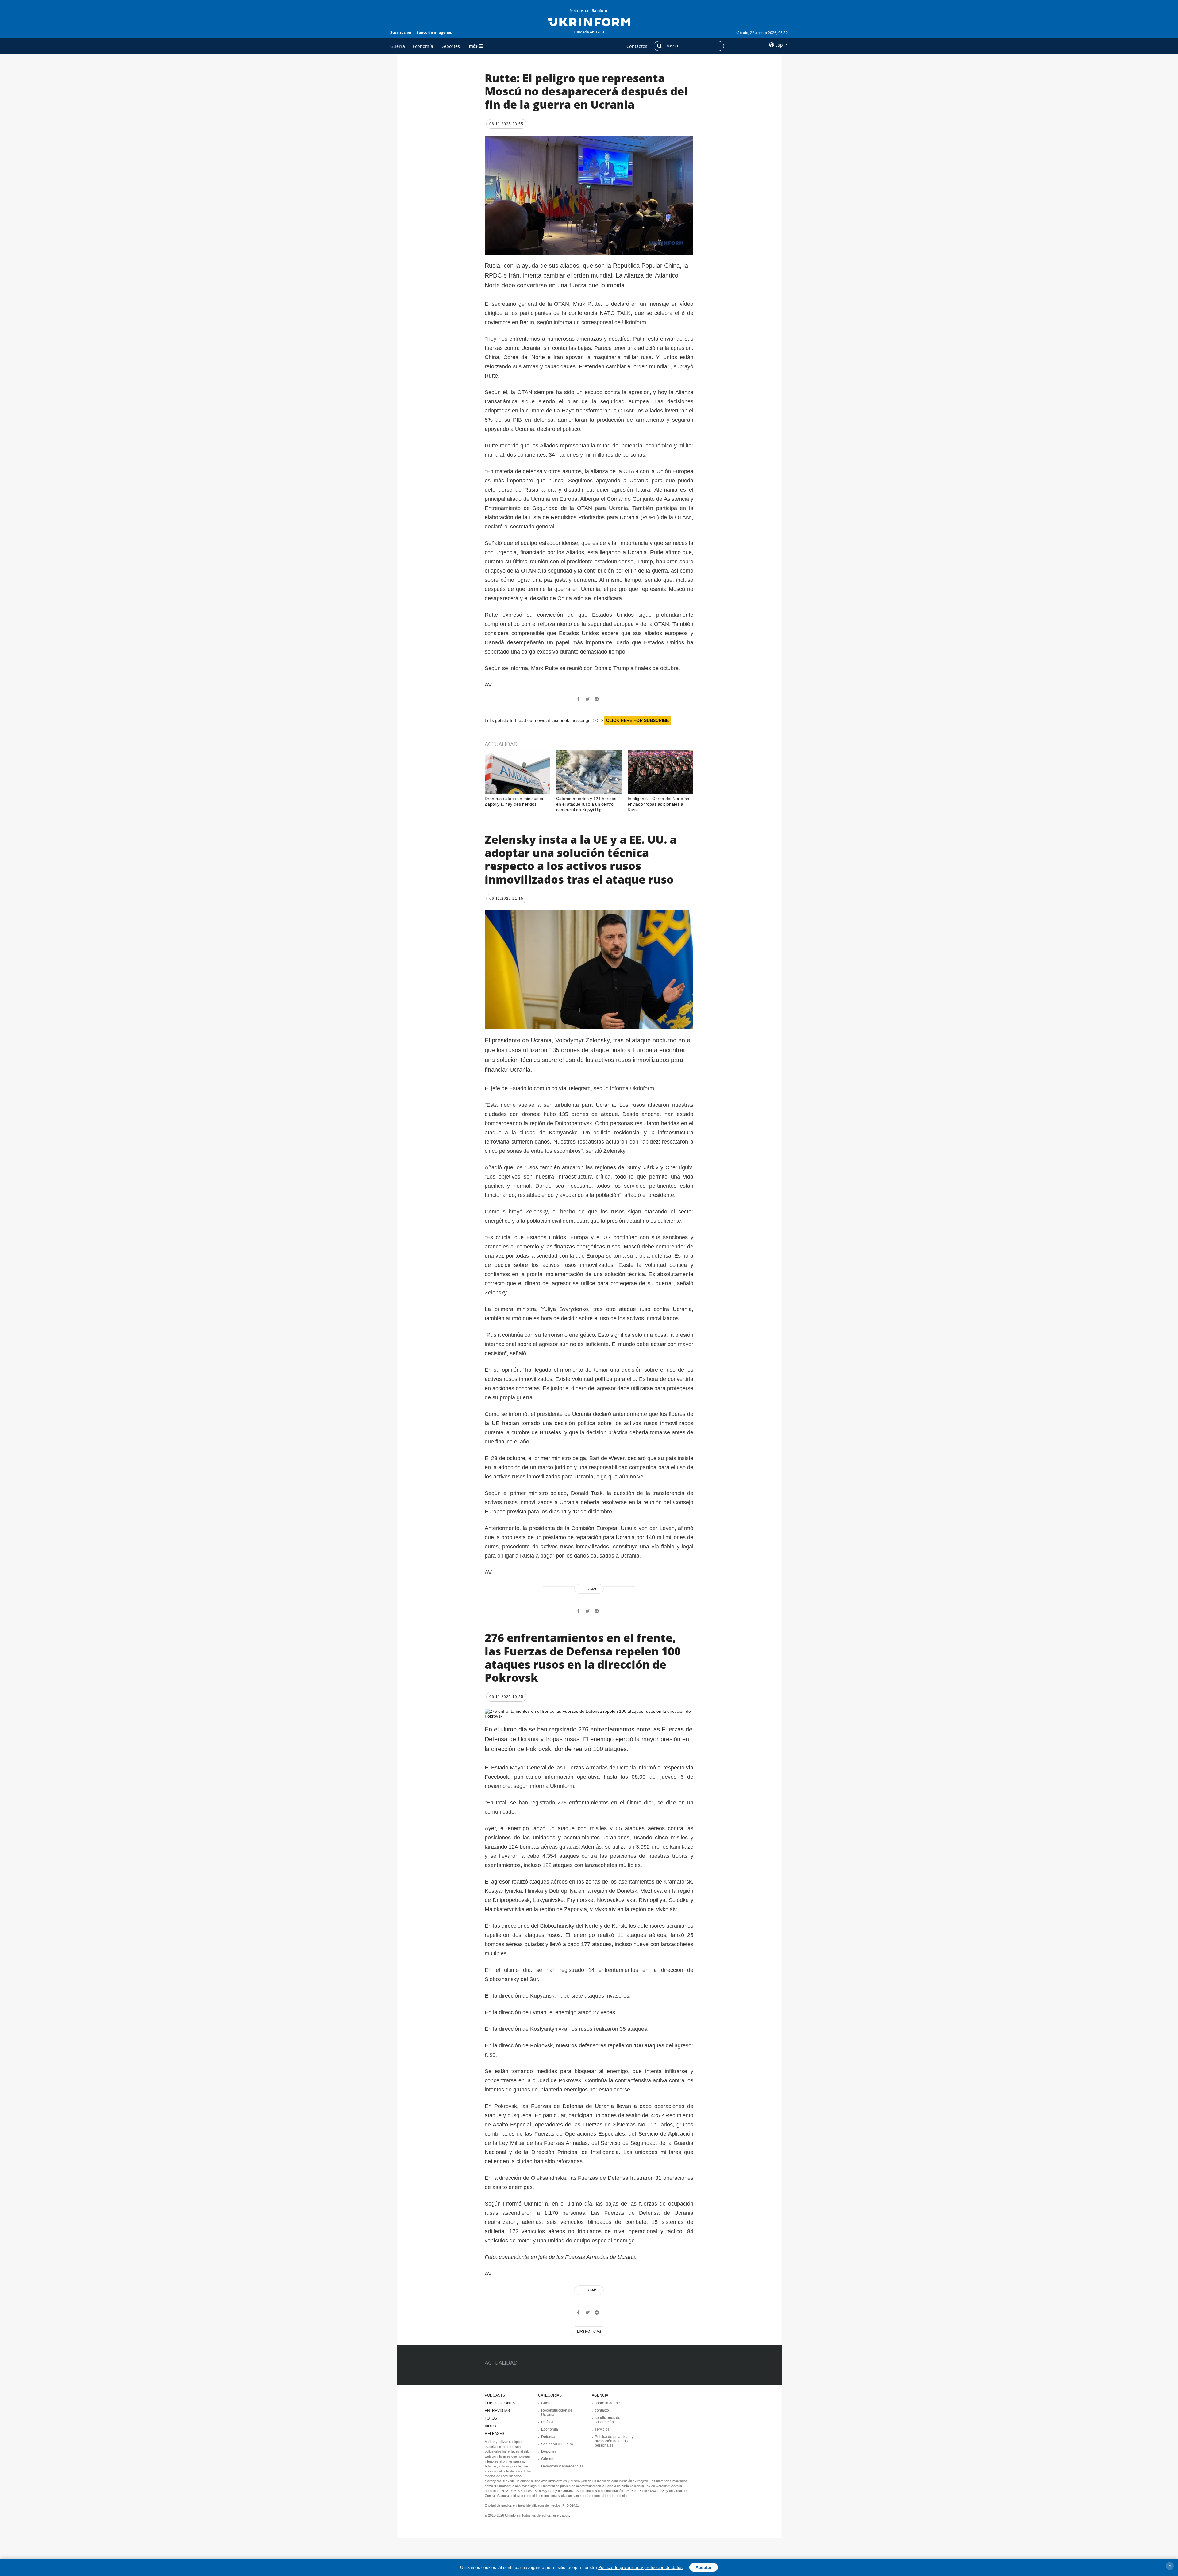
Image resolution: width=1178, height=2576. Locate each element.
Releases (495, 2434)
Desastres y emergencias (562, 2466)
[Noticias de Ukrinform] (589, 21)
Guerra (398, 46)
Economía (423, 46)
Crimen (547, 2459)
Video (490, 2426)
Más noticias (589, 2331)
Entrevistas (497, 2411)
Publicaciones (500, 2403)
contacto (602, 2410)
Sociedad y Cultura (557, 2444)
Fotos (491, 2418)
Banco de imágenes (434, 32)
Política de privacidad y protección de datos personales (614, 2441)
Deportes (450, 46)
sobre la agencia (609, 2403)
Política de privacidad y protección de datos (640, 2567)
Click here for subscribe (637, 720)
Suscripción (401, 32)
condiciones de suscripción (608, 2420)
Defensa (548, 2437)
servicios (602, 2429)
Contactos (637, 46)
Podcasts (495, 2395)
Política (547, 2422)
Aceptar (704, 2567)
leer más (589, 1589)
